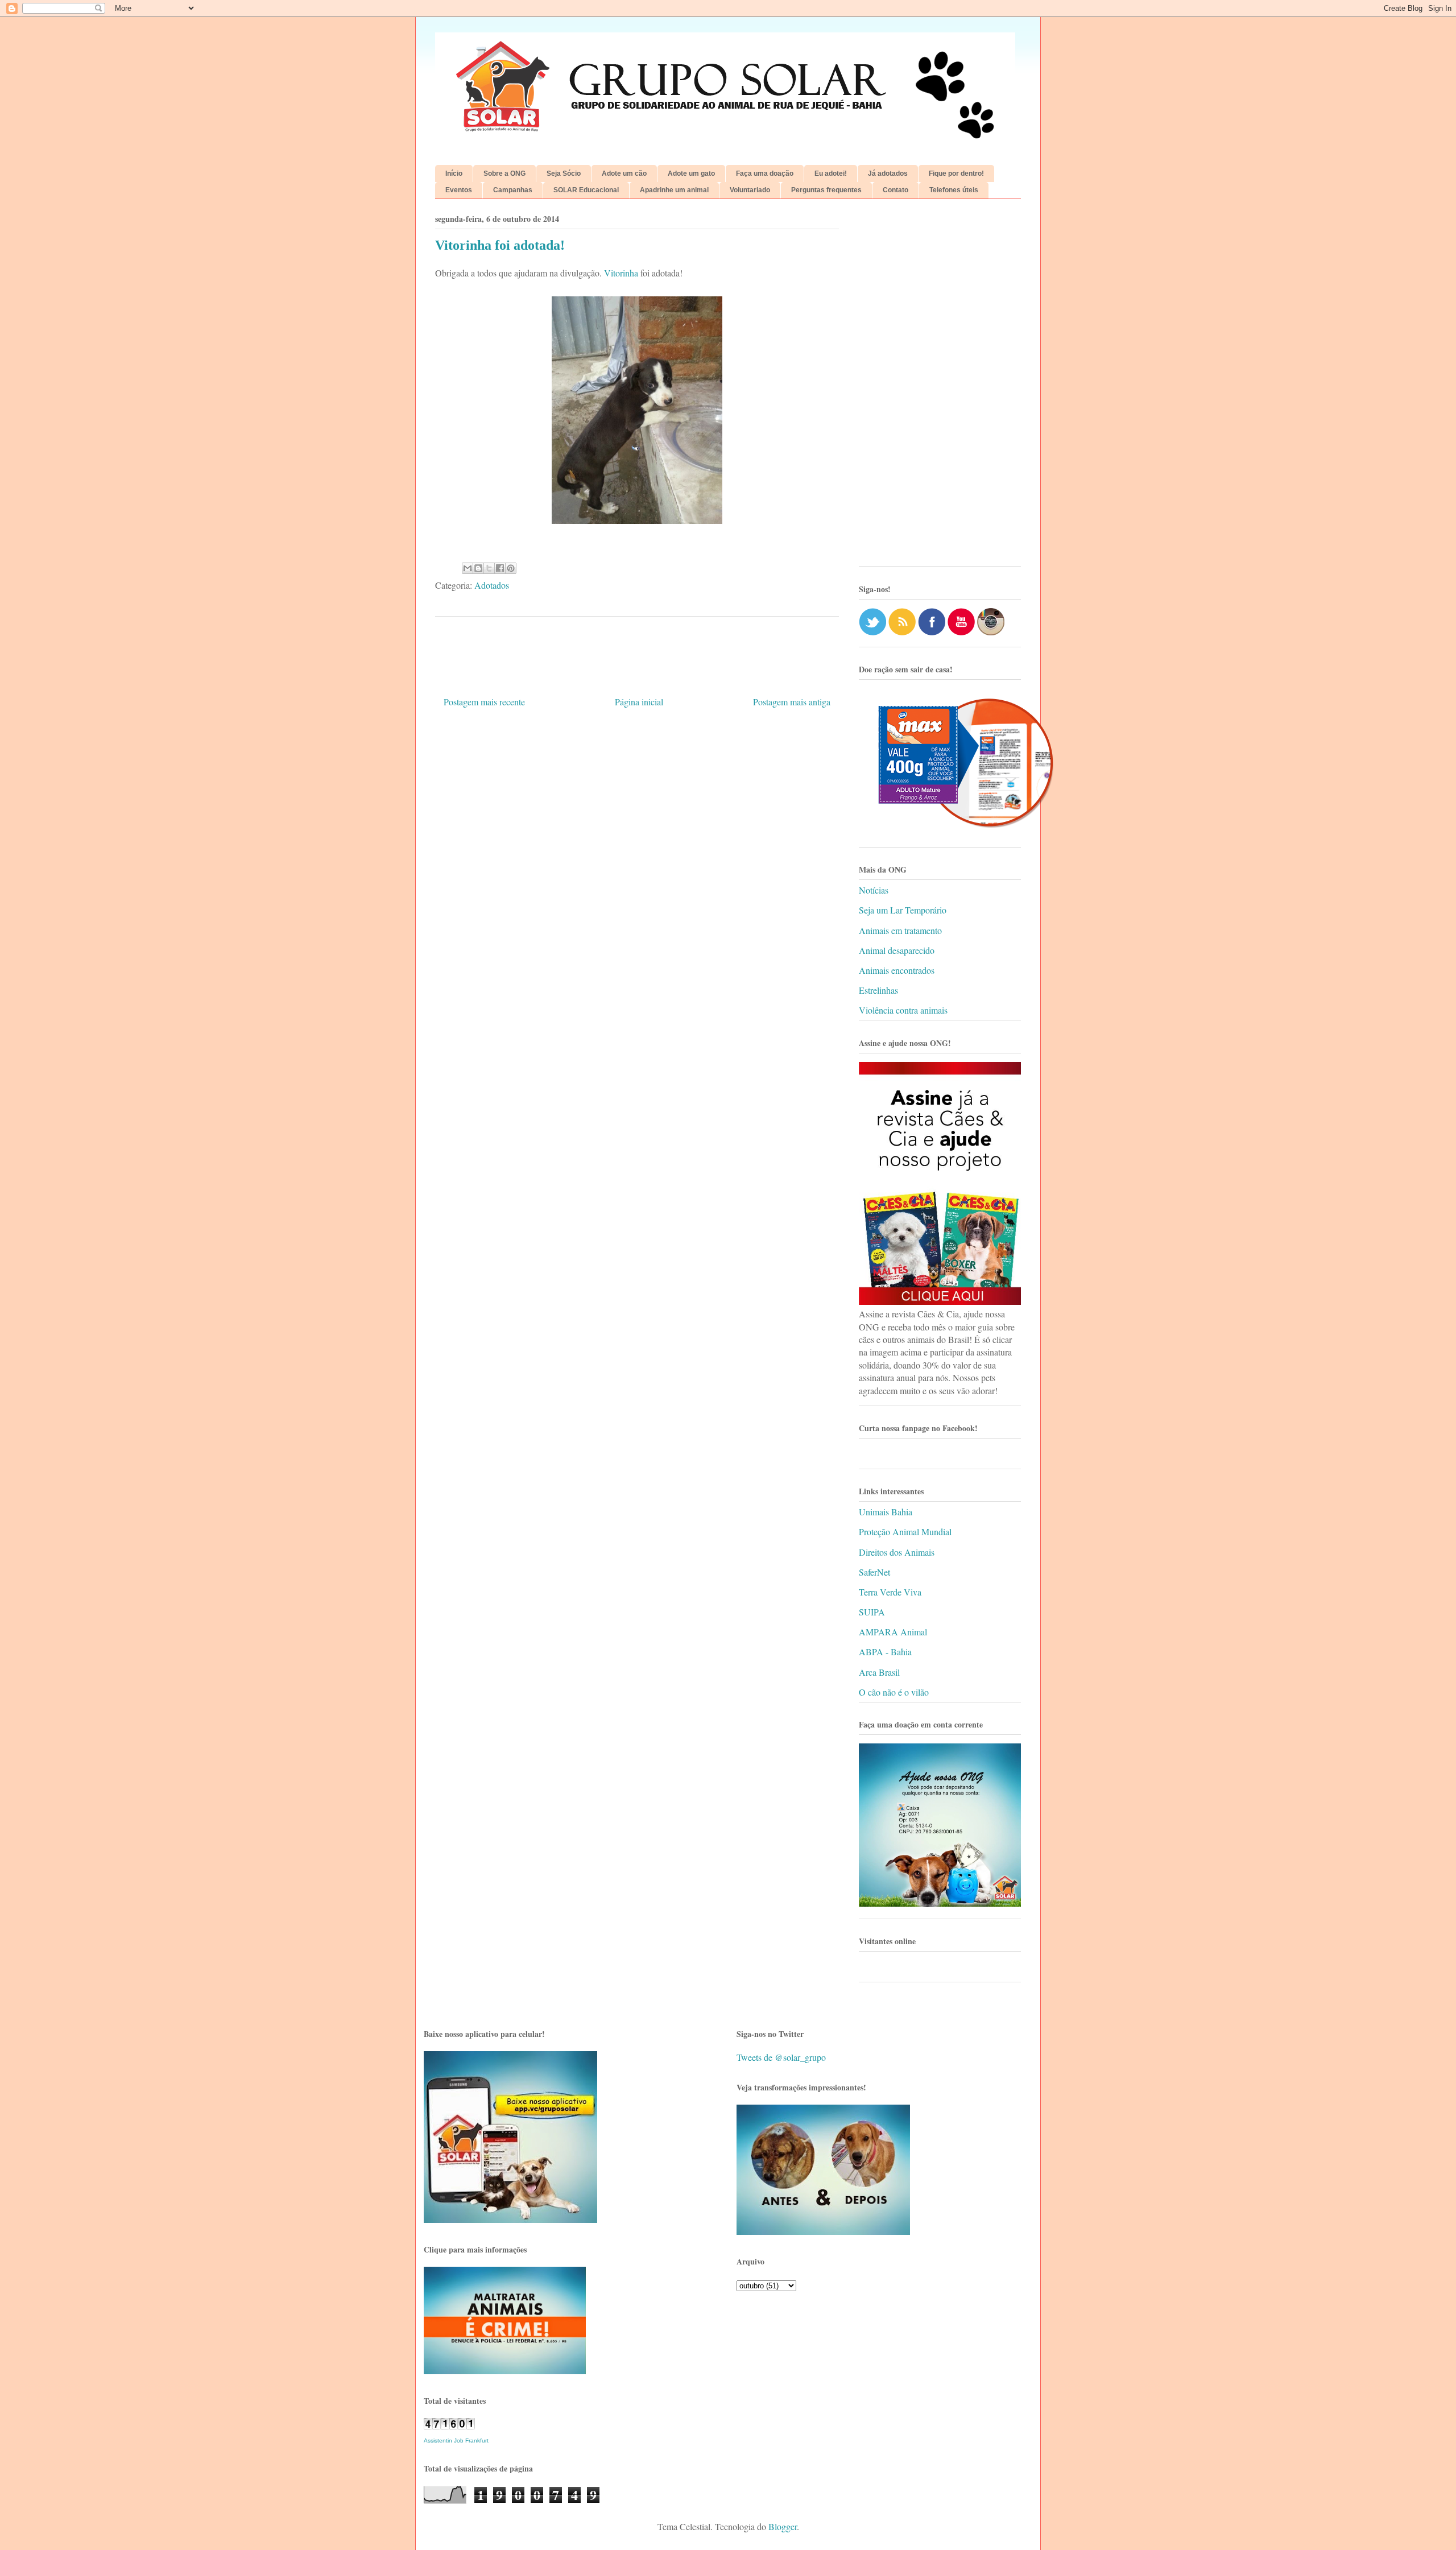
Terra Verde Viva (890, 1592)
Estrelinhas (878, 990)
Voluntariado (750, 190)
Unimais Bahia (886, 1512)
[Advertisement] (940, 387)
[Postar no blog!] (478, 568)
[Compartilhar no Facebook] (500, 568)
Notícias (874, 890)
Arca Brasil (879, 1672)
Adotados (492, 585)
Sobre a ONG (504, 173)
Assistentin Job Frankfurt (456, 2441)
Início (454, 173)
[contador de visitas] (449, 2426)
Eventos (459, 190)
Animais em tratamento (900, 930)
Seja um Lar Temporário (903, 910)
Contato (895, 190)
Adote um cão (624, 173)
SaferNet (874, 1572)
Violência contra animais (903, 1010)
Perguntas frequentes (826, 190)
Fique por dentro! (956, 173)
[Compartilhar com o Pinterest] (511, 568)
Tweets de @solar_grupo (781, 2057)
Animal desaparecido (897, 950)
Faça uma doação (765, 173)
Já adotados (888, 173)
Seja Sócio (564, 173)
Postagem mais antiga (792, 702)
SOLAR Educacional (586, 190)
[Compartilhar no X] (489, 568)
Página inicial (639, 702)
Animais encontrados (897, 970)
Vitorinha (621, 273)
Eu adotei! (831, 173)
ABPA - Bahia (885, 1652)
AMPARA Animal (893, 1632)
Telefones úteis (954, 190)
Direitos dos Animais (897, 1552)
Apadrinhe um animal (674, 190)
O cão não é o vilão (894, 1692)
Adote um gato (691, 173)
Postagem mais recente (484, 702)
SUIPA (872, 1612)
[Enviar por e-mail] (468, 568)
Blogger (783, 2526)
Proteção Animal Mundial (905, 1532)
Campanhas (513, 190)
